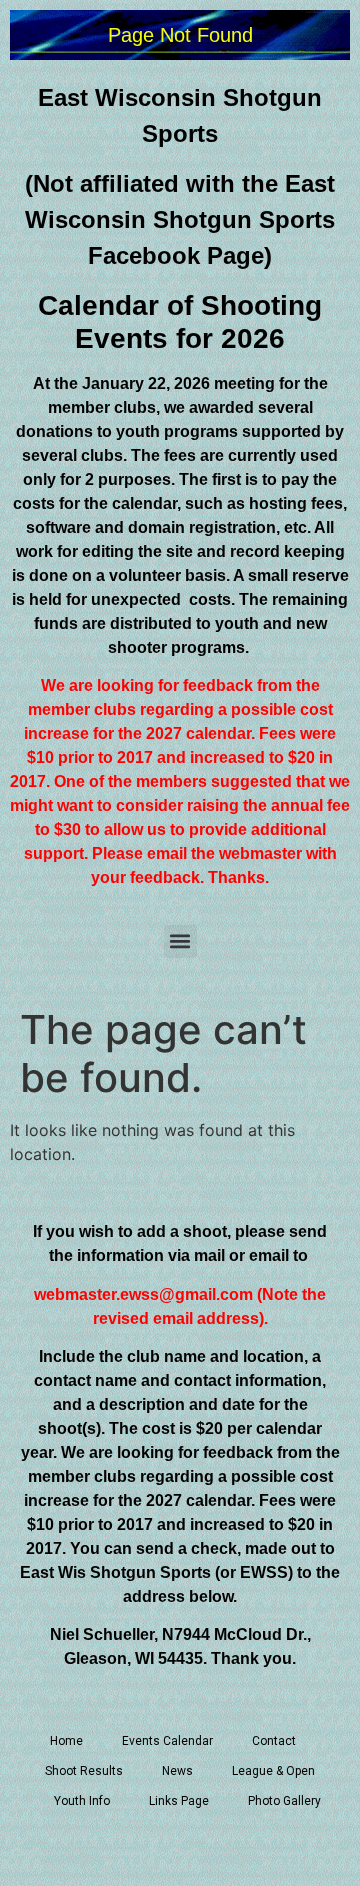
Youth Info (82, 1801)
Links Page (179, 1801)
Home (66, 1741)
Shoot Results (84, 1771)
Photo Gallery (284, 1801)
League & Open (273, 1771)
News (177, 1771)
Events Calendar (167, 1741)
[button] (180, 941)
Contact (274, 1741)
